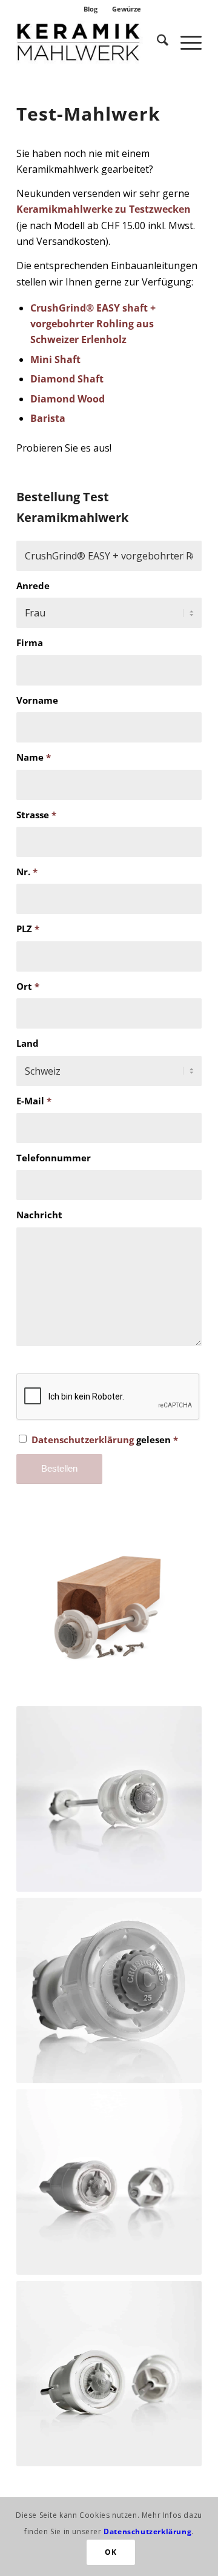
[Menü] (185, 42)
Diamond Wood (68, 399)
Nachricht (39, 1215)
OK (111, 2552)
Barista (48, 418)
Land (28, 1043)
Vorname (37, 700)
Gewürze (127, 9)
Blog (91, 9)
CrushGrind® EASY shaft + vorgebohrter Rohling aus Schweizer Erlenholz (93, 324)
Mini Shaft (55, 359)
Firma (30, 642)
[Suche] (157, 42)
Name (34, 757)
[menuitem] (91, 9)
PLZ (28, 929)
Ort (28, 986)
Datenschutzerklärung (83, 1440)
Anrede (33, 586)
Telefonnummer (54, 1158)
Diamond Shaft (67, 379)
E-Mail (34, 1101)
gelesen (105, 1440)
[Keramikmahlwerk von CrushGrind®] (91, 42)
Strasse (36, 815)
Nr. (27, 872)
